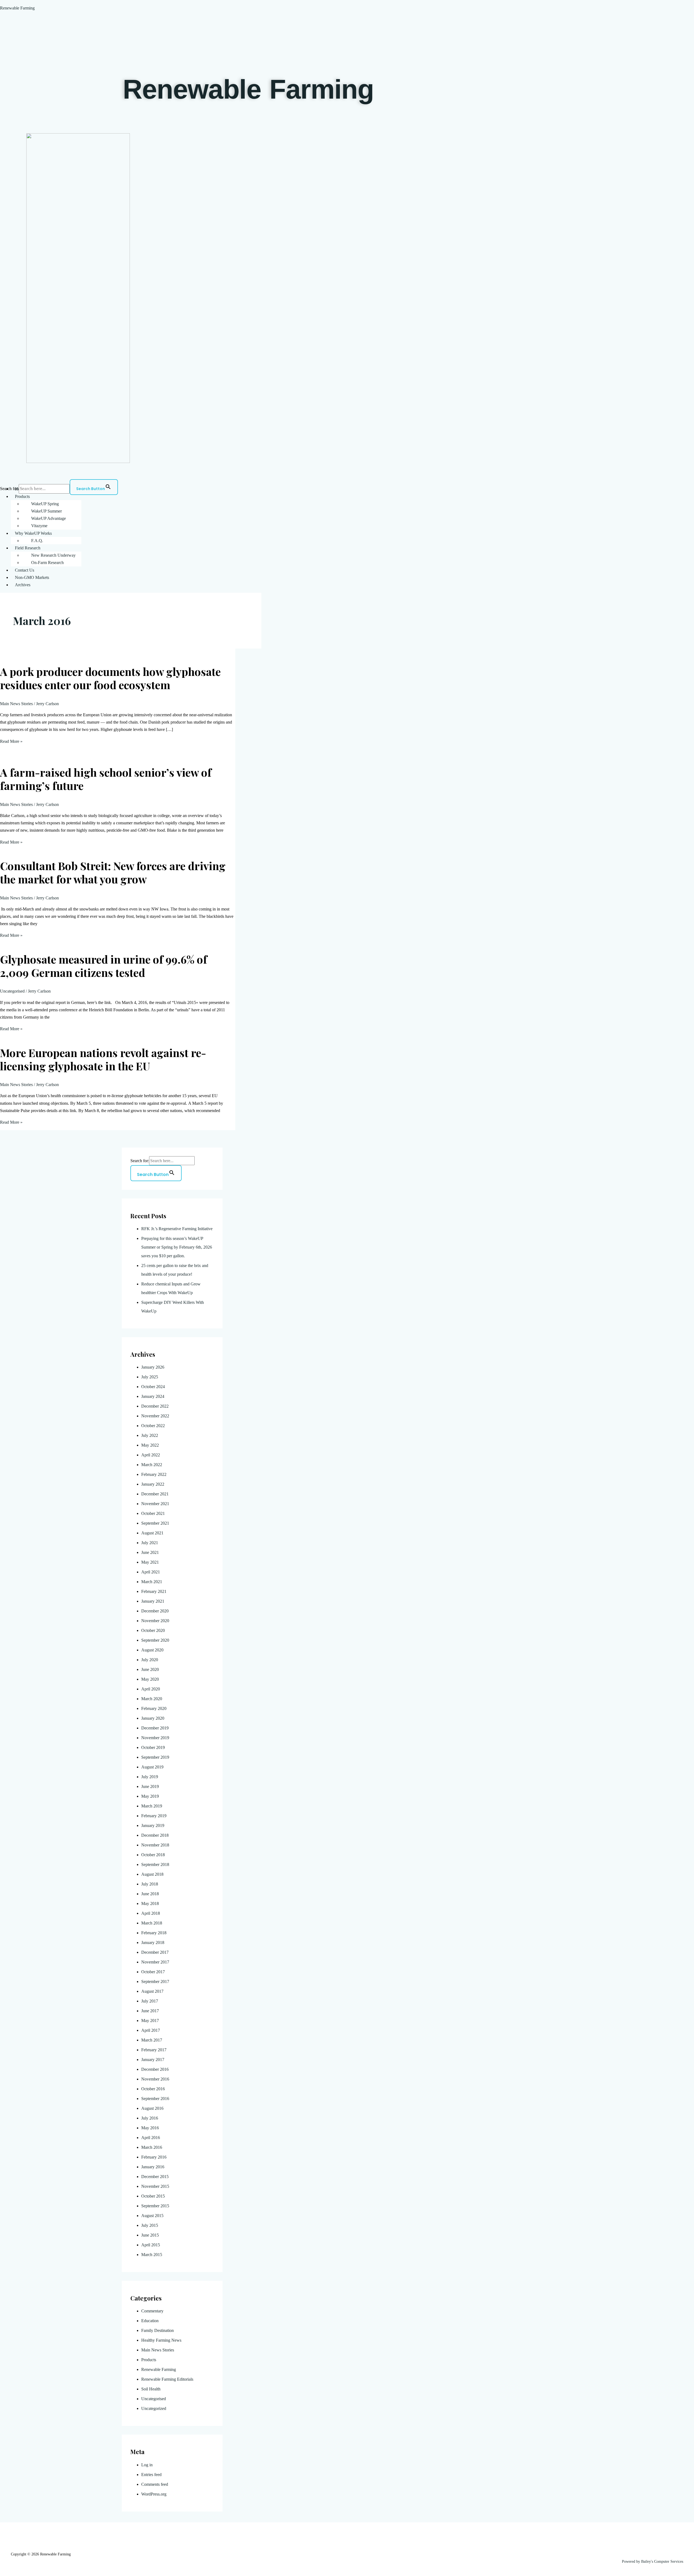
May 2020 (150, 1679)
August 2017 (152, 1991)
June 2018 (150, 1894)
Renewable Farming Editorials (167, 2379)
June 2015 (150, 2235)
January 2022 (153, 1484)
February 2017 (154, 2050)
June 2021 (150, 1552)
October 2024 (153, 1387)
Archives (23, 585)
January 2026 (153, 1367)
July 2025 (150, 1377)
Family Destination (158, 2330)
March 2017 (152, 2040)
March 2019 (152, 1806)
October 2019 (153, 1747)
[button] (352, 496)
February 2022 (154, 1474)
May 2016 (150, 2128)
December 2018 (155, 1835)
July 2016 (150, 2118)
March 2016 (152, 2147)
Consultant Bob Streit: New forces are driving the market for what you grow (113, 872)
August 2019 (152, 1767)
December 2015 (155, 2177)
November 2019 (155, 1738)
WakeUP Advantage (49, 518)
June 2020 (150, 1669)
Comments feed (155, 2484)
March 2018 (152, 1923)
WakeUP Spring (45, 504)
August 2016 (152, 2108)
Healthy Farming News (161, 2340)
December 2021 (155, 1494)
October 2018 (153, 1855)
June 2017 (150, 2011)
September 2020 (155, 1640)
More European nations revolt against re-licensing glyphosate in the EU (103, 1059)
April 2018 (151, 1913)
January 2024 (153, 1396)
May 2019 (150, 1796)
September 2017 (155, 1982)
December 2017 (155, 1952)
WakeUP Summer (46, 511)
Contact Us (25, 570)
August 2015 (152, 2216)
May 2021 (150, 1562)
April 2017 (151, 2030)
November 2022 (155, 1416)
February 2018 (154, 1933)
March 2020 (152, 1699)
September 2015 (155, 2206)
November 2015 (155, 2186)
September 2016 (155, 2099)
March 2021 (152, 1582)
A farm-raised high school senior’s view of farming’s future (106, 779)
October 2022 (153, 1426)
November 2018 (155, 1845)
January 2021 (153, 1601)
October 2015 (153, 2196)
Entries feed (151, 2475)
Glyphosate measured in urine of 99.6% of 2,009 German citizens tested (104, 966)
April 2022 (151, 1455)
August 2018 (152, 1874)
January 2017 (153, 2060)
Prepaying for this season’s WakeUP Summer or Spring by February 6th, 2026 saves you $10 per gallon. (177, 1247)
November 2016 (155, 2079)
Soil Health (151, 2389)
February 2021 (154, 1591)
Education (150, 2321)
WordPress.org (154, 2494)
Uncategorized (154, 2408)
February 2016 (154, 2157)
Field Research (28, 548)
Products (22, 496)
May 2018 (150, 1903)
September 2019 (155, 1757)
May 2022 (150, 1445)
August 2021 (152, 1533)
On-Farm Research (47, 563)
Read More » (11, 741)
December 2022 (155, 1406)
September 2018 (155, 1864)
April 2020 (151, 1689)
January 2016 (153, 2167)
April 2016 (151, 2138)
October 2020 (153, 1630)
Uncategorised (12, 991)
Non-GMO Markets (32, 577)
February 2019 (154, 1816)
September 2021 (155, 1523)
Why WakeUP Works (33, 533)
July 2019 (150, 1777)
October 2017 (153, 1972)
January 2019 (153, 1825)
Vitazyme (39, 526)
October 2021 (153, 1513)
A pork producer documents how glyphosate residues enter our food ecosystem (110, 678)
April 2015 (151, 2245)
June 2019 (150, 1786)
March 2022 (152, 1465)
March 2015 (152, 2255)
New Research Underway (53, 555)
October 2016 (153, 2089)
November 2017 (155, 1962)
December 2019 (155, 1728)
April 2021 (151, 1572)
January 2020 (153, 1718)
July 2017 (150, 2001)
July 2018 (150, 1884)
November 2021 (155, 1504)
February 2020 (154, 1708)
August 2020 (152, 1650)
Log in (147, 2465)
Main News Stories (16, 704)
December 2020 (155, 1611)
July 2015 (150, 2225)
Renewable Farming (17, 8)
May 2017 (150, 2021)
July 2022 (150, 1435)
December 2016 (155, 2069)
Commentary (152, 2311)
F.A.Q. (37, 541)
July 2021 (150, 1543)
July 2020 (150, 1660)
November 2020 (155, 1621)
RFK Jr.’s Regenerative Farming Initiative (177, 1229)
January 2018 (153, 1942)
